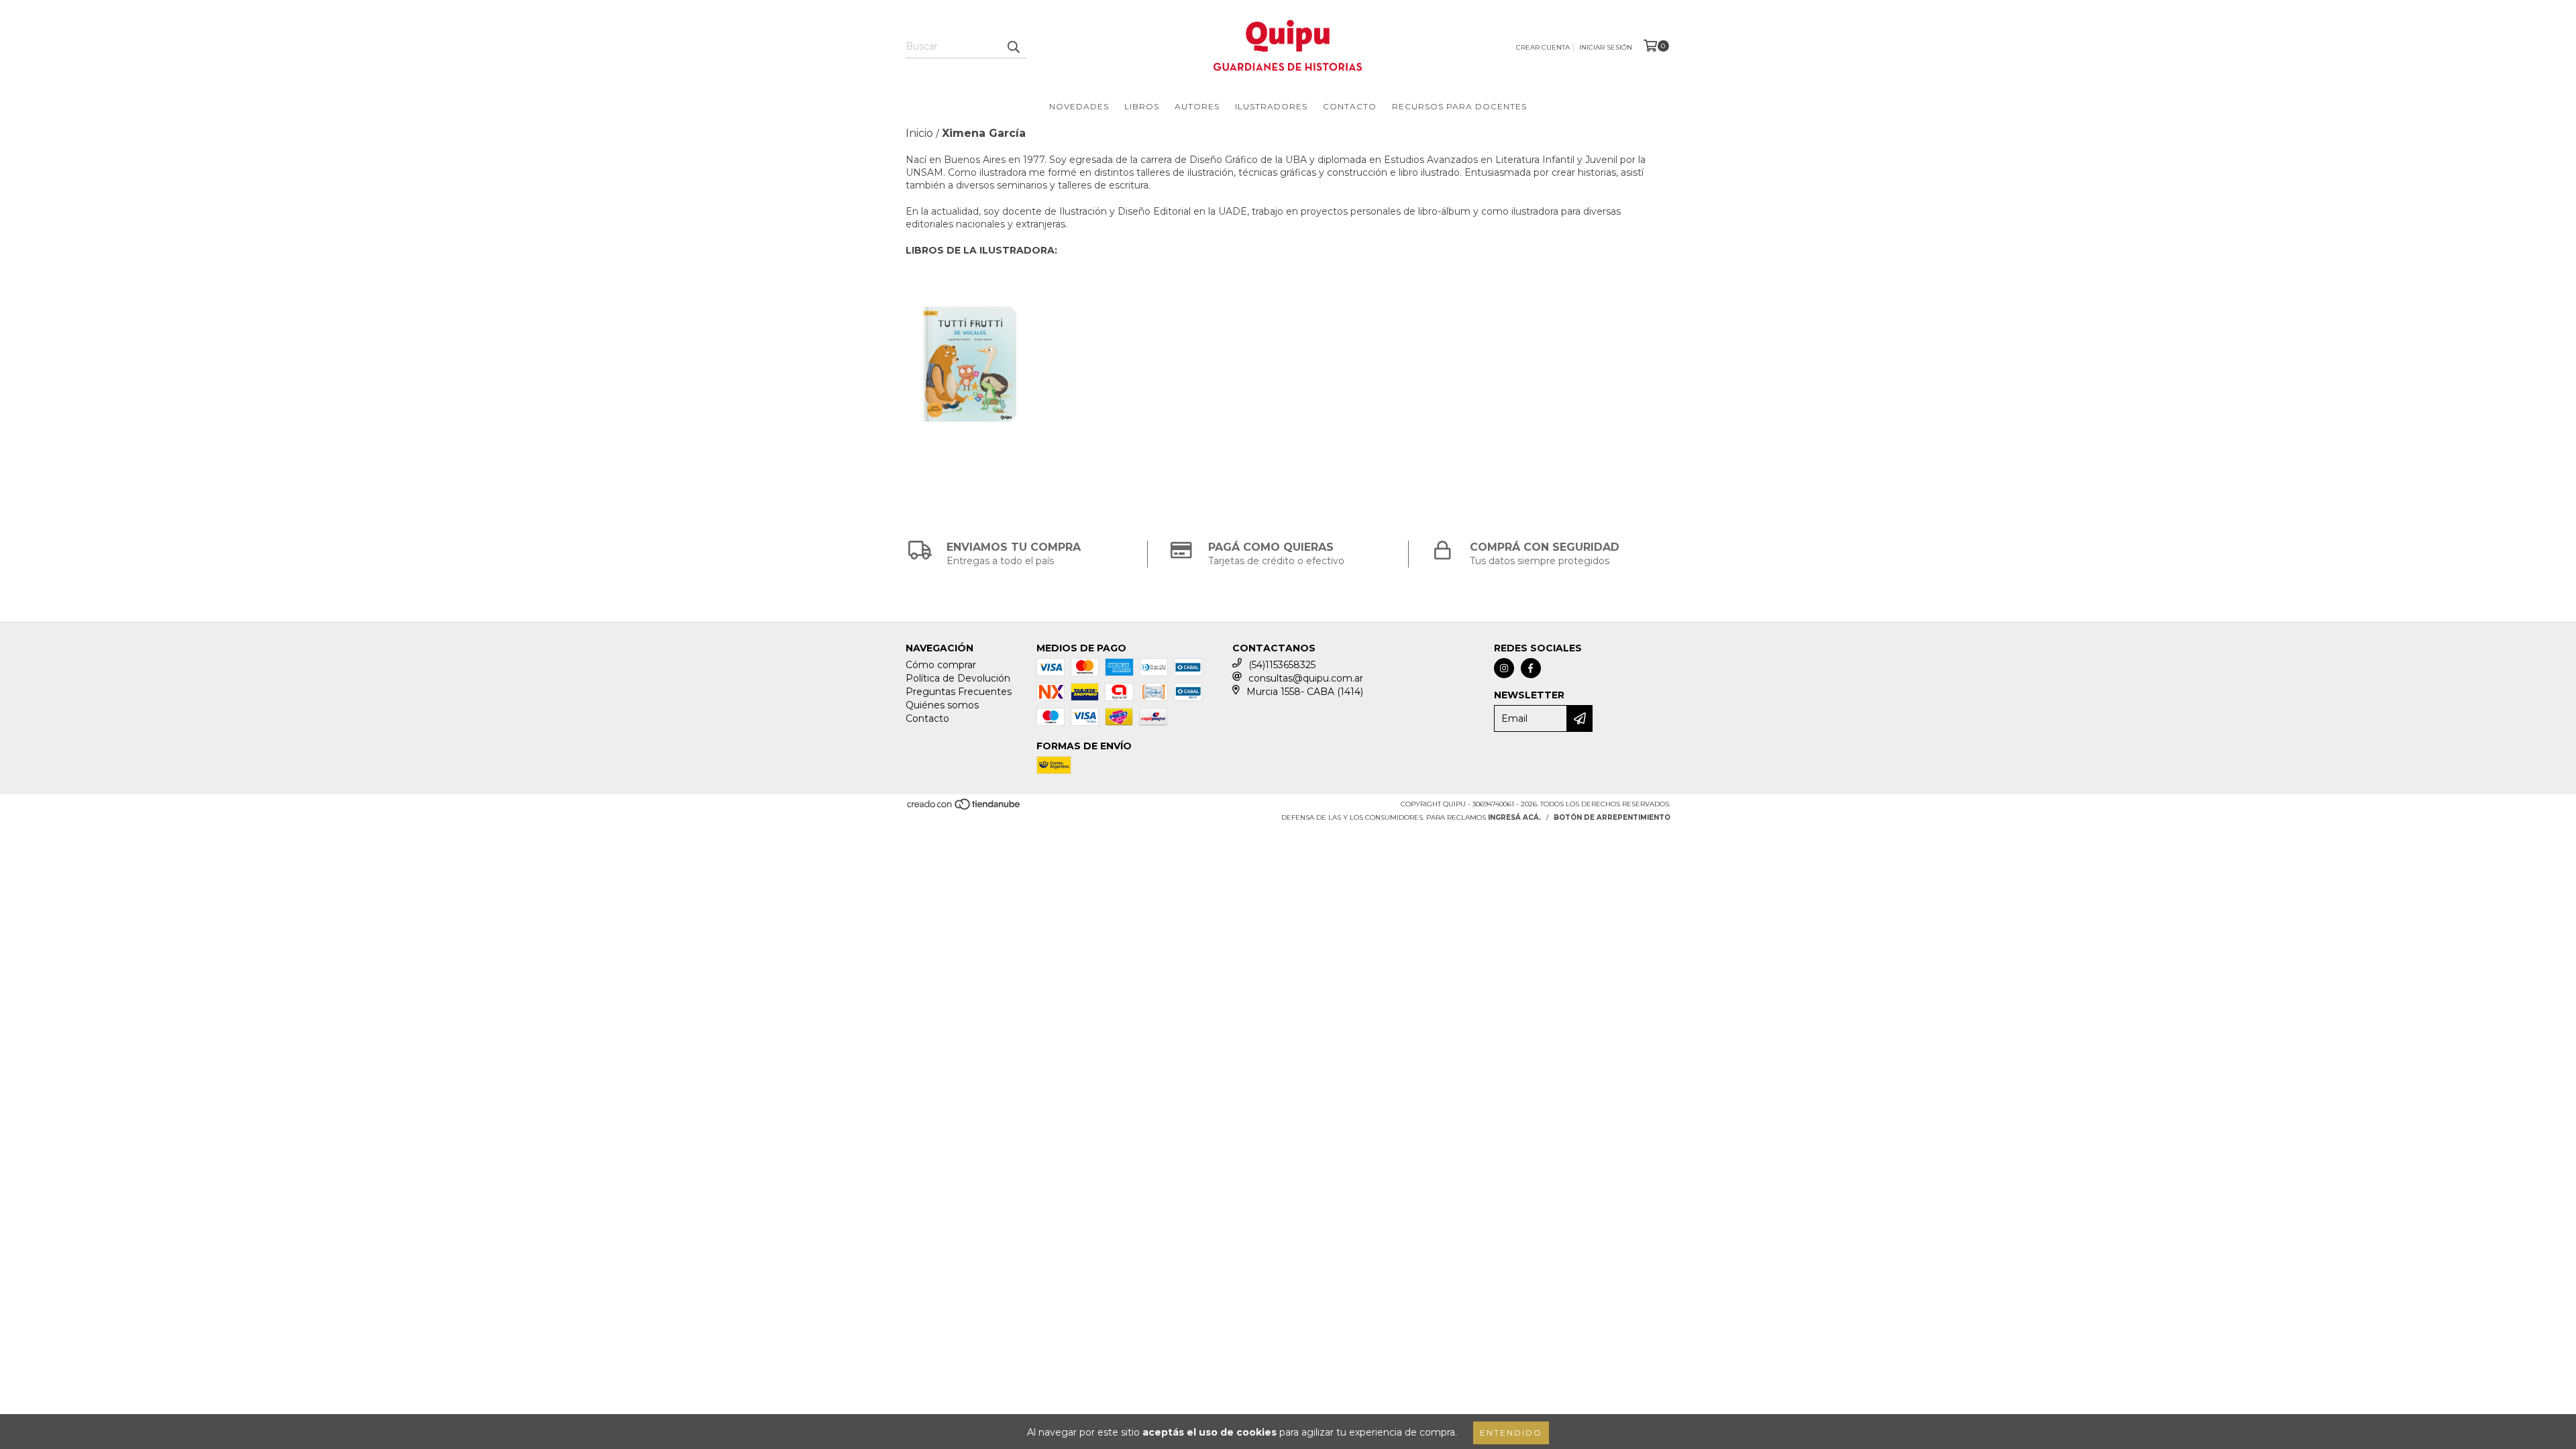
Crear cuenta (1543, 47)
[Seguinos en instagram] (1504, 668)
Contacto (1350, 106)
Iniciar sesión (1606, 47)
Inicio (919, 133)
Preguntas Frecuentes (959, 692)
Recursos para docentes (1459, 106)
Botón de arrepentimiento (1612, 817)
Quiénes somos (942, 705)
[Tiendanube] (964, 809)
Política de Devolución (958, 678)
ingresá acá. (1514, 817)
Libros (1142, 106)
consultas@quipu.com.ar (1306, 678)
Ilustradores (1271, 106)
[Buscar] (1013, 46)
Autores (1197, 106)
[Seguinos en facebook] (1531, 668)
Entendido (1511, 1433)
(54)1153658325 (1282, 665)
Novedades (1079, 106)
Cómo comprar (941, 665)
